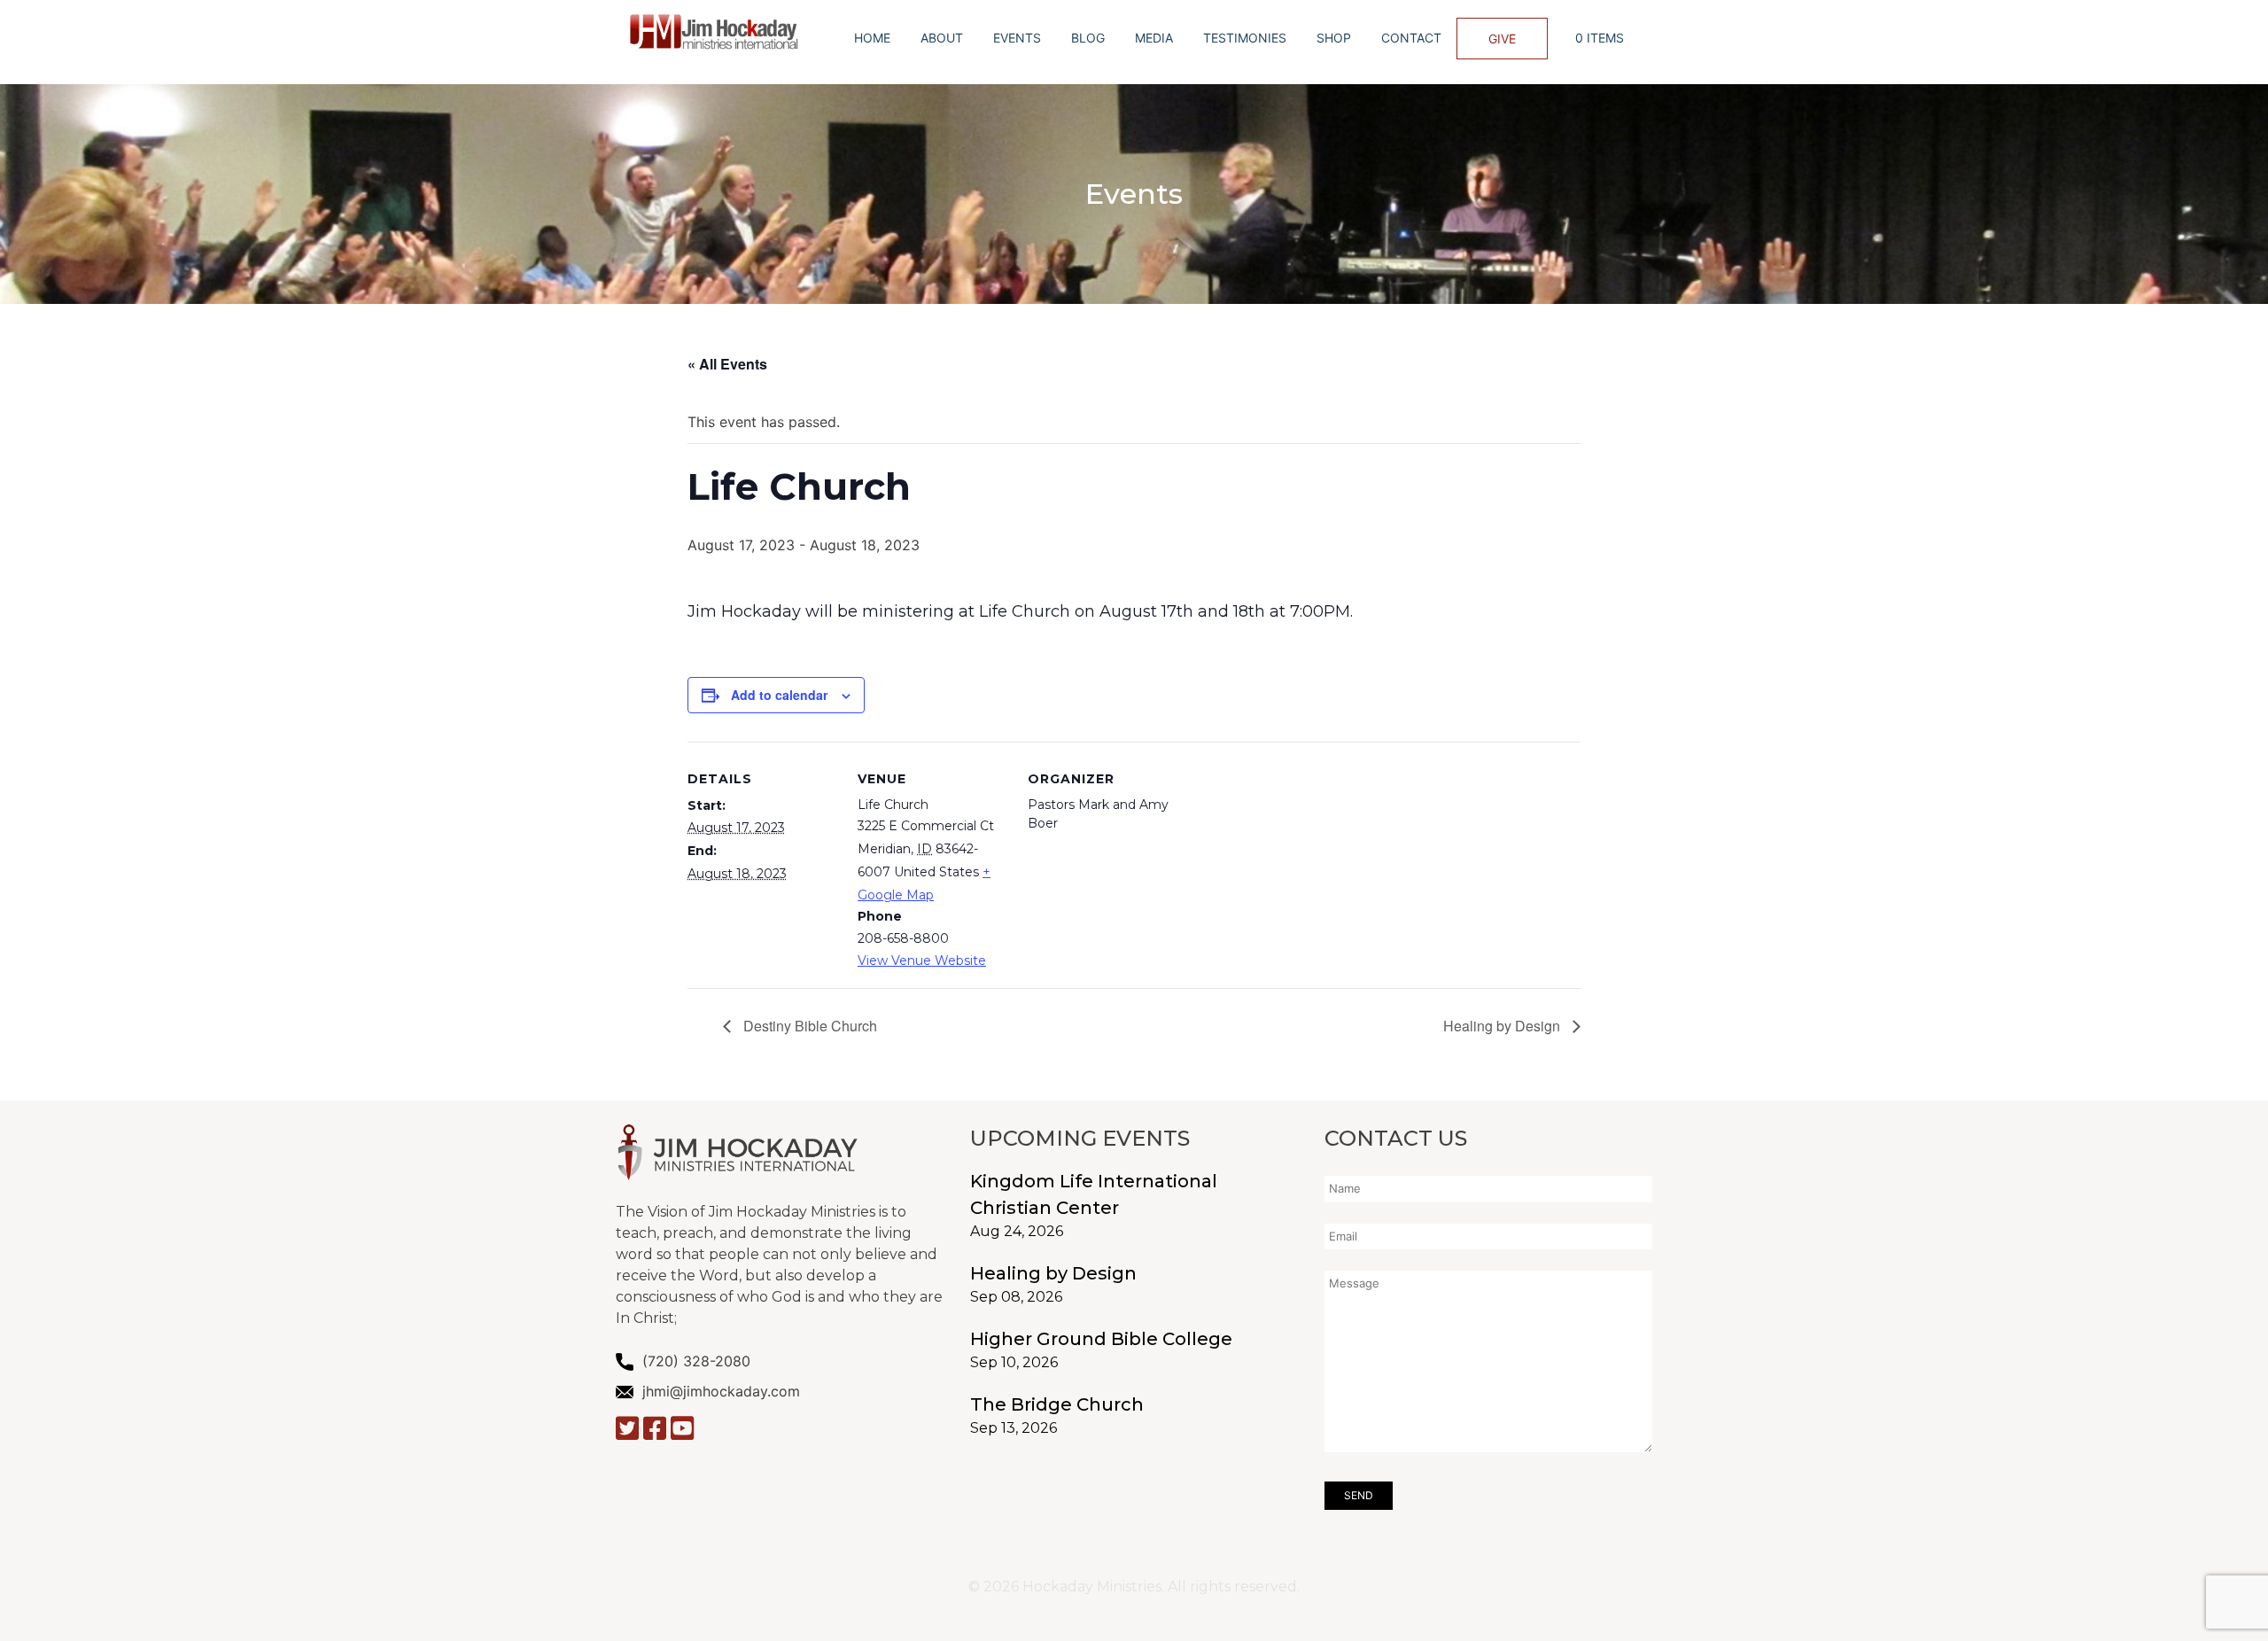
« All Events (727, 364)
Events (1017, 38)
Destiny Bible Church (808, 1026)
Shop (1334, 38)
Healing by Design (1503, 1026)
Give (1502, 39)
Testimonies (1245, 38)
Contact (1411, 38)
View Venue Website (922, 960)
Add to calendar (779, 695)
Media (1154, 38)
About (942, 38)
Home (872, 38)
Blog (1088, 38)
